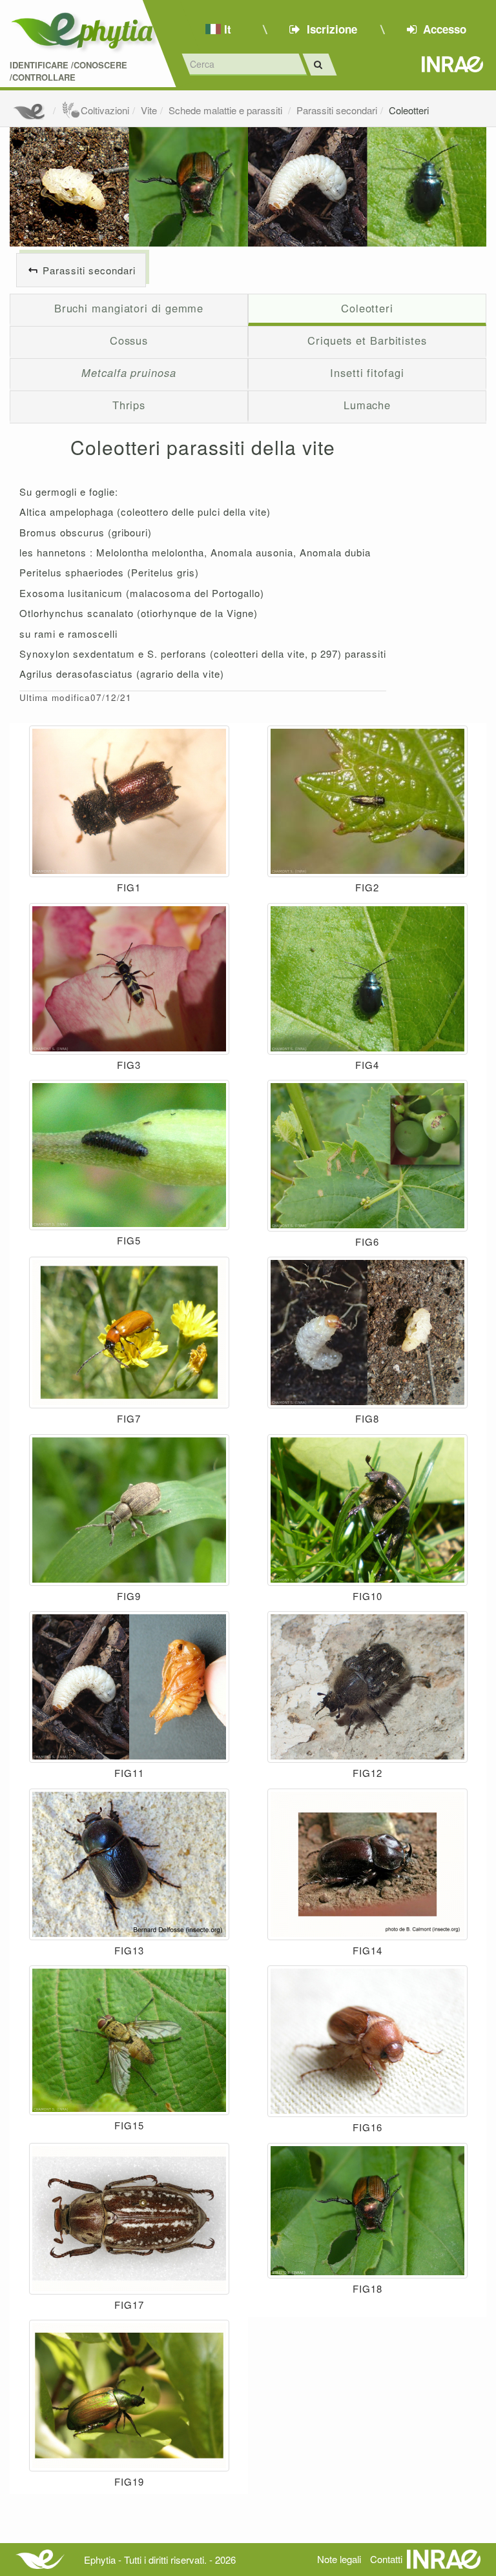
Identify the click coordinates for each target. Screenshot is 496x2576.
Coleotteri (409, 110)
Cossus (129, 340)
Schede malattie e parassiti (227, 110)
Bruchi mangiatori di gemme (129, 308)
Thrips (129, 405)
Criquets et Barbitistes (367, 340)
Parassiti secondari (337, 110)
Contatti (386, 2559)
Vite (149, 110)
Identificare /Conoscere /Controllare (68, 71)
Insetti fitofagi (367, 372)
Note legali (339, 2559)
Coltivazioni (105, 110)
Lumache (367, 405)
